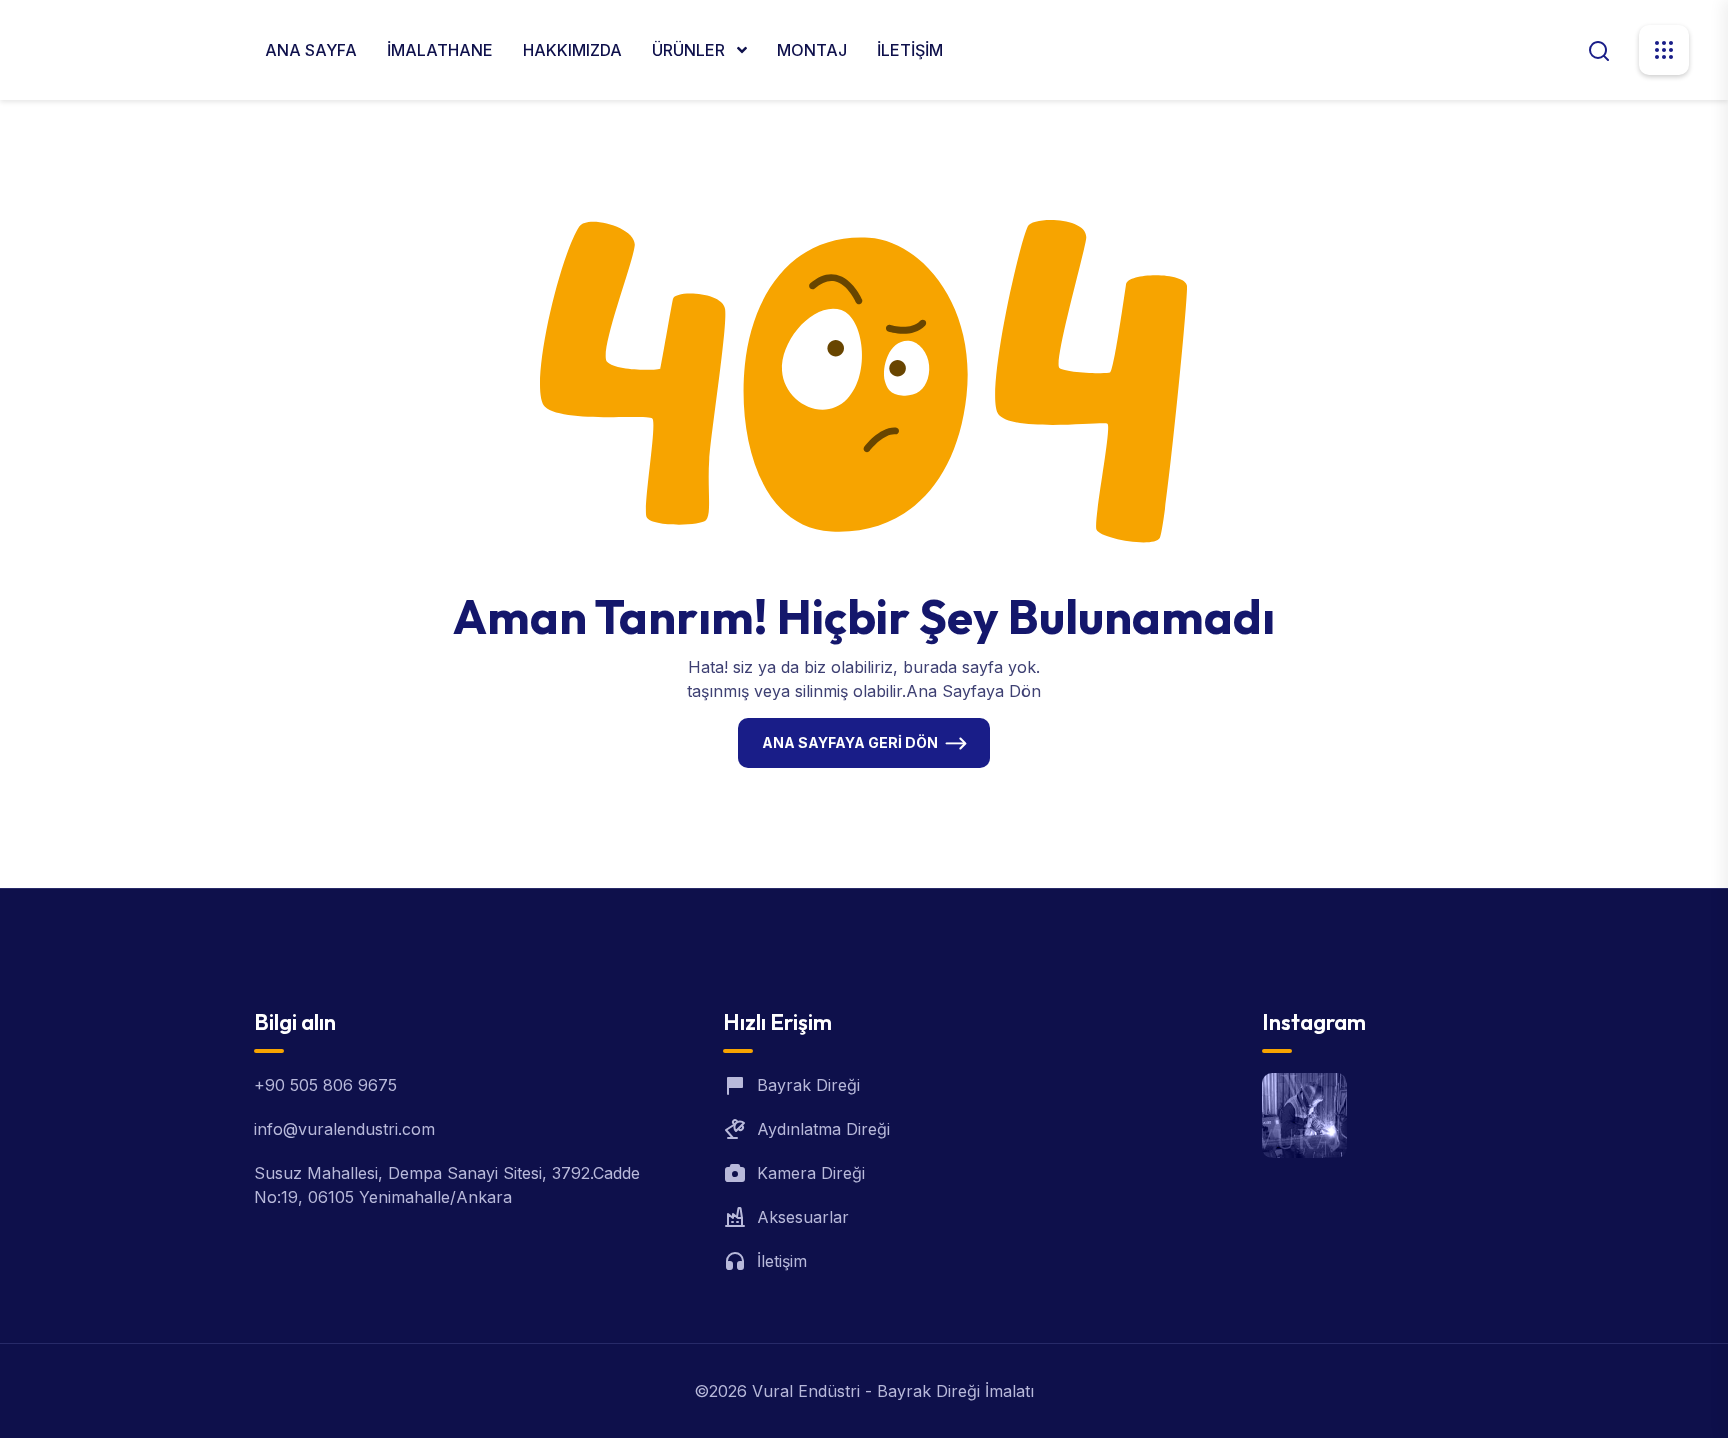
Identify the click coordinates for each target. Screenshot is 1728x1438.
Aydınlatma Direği (823, 1129)
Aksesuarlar (803, 1217)
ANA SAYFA (311, 50)
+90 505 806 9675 (325, 1085)
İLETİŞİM (910, 50)
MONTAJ (812, 50)
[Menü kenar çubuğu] (1664, 50)
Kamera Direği (811, 1173)
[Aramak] (1599, 49)
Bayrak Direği (808, 1085)
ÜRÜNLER (690, 50)
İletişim (782, 1261)
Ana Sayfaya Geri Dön (850, 742)
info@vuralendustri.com (344, 1129)
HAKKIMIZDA (572, 50)
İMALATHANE (440, 50)
